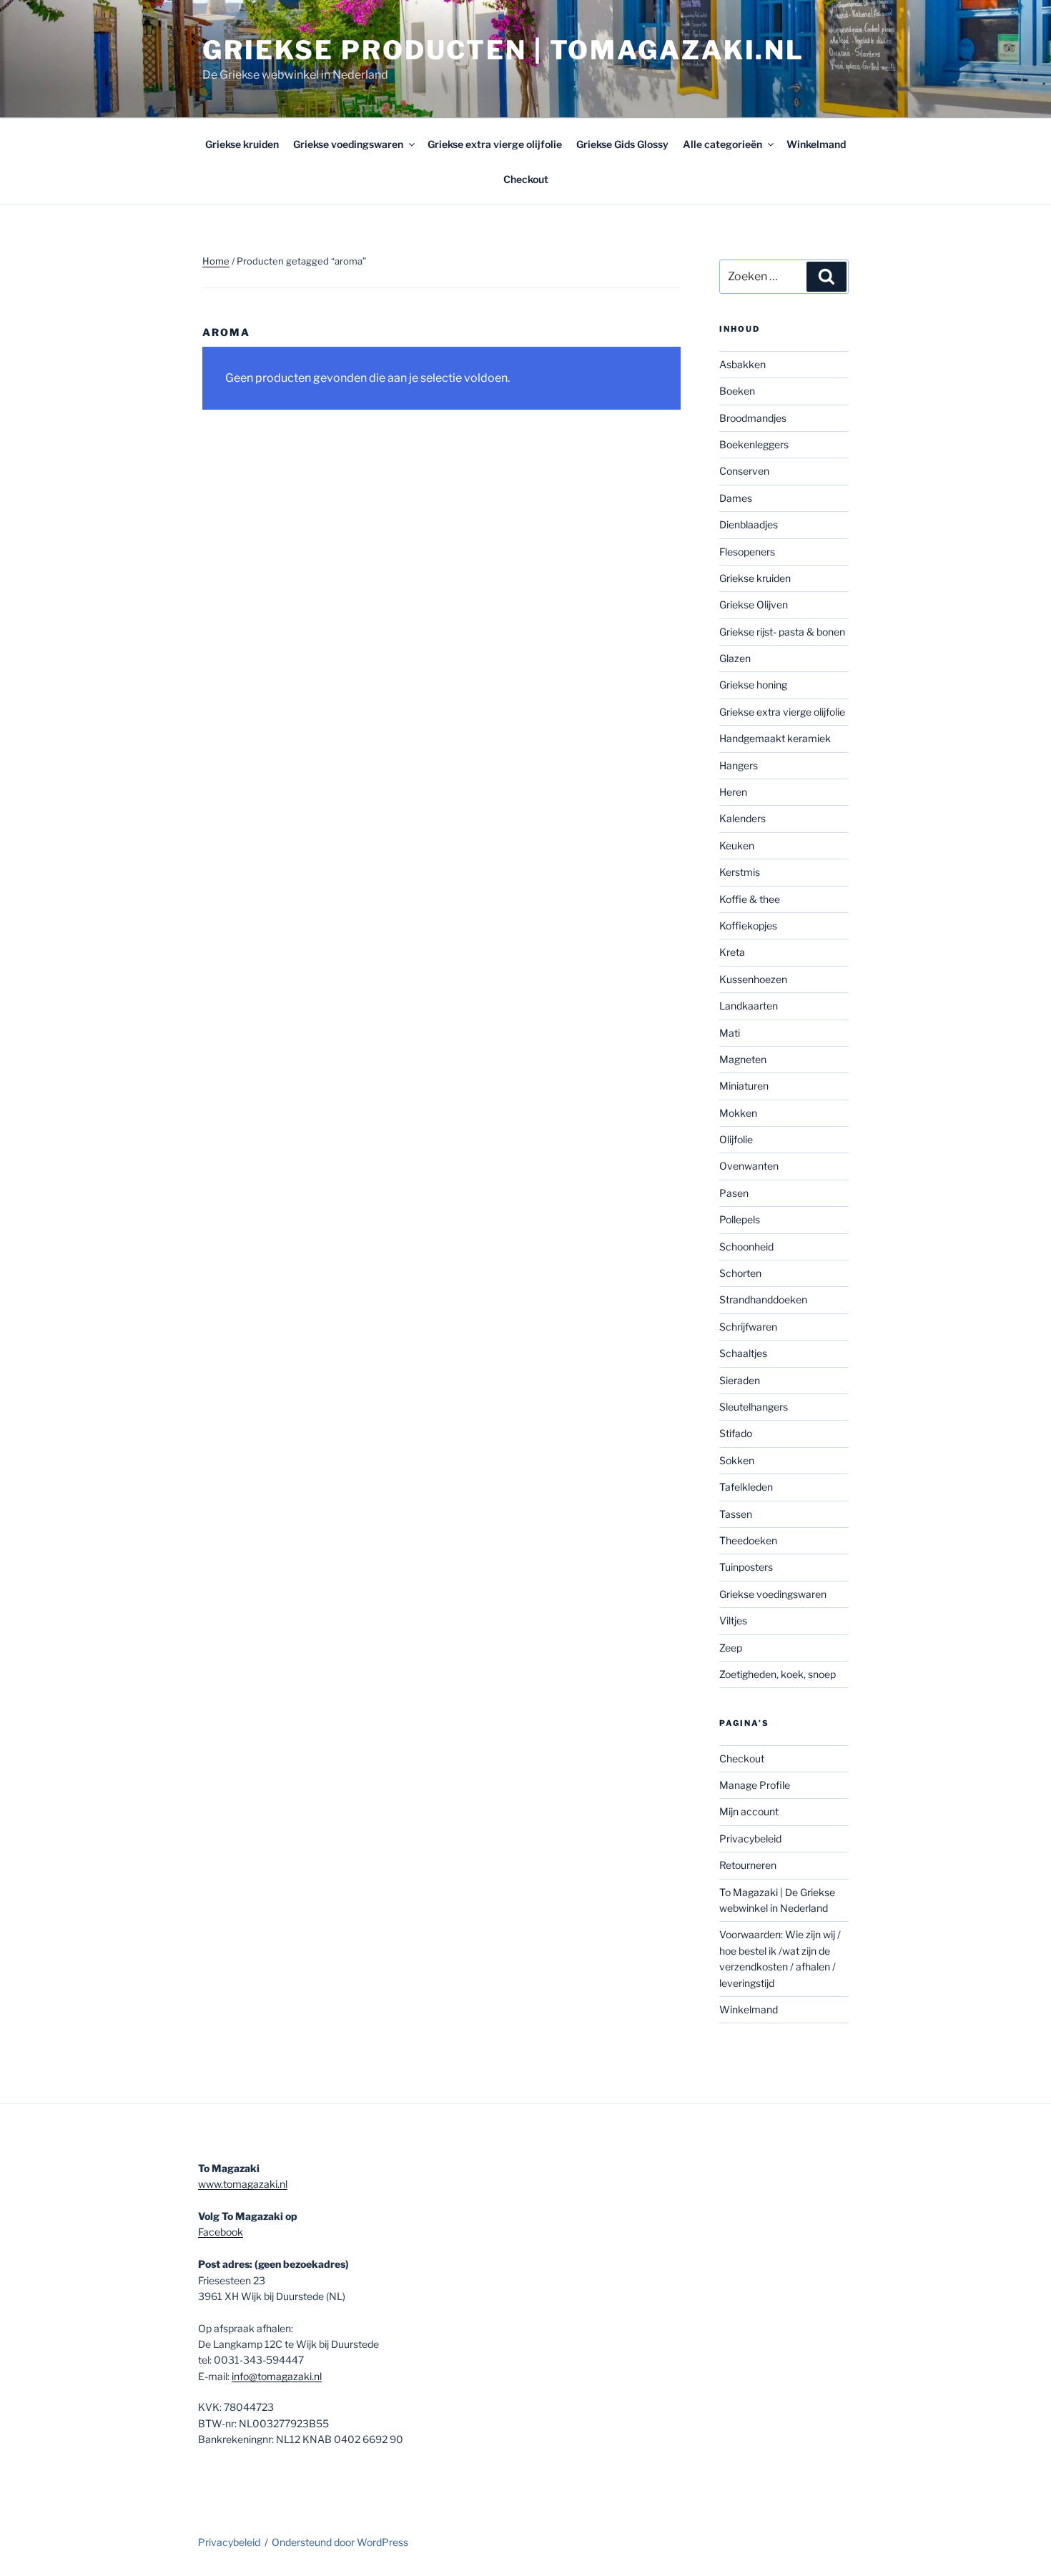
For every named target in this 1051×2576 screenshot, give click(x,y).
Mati (730, 1033)
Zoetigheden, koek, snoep (778, 1674)
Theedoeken (748, 1540)
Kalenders (742, 818)
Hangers (739, 765)
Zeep (731, 1648)
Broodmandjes (753, 418)
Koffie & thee (750, 899)
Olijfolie (736, 1139)
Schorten (740, 1273)
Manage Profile (755, 1785)
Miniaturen (744, 1086)
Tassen (736, 1514)
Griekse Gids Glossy (622, 144)
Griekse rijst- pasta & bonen (782, 632)
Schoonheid (746, 1247)
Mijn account (749, 1811)
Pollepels (740, 1219)
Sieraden (740, 1380)
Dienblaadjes (749, 524)
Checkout (526, 179)
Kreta (732, 952)
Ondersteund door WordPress (340, 2542)
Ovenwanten (749, 1166)
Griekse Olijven (754, 604)
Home (216, 261)
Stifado (736, 1433)
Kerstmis (740, 872)
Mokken (738, 1113)
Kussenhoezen (753, 979)
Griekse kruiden (242, 144)
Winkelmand (816, 144)
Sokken (737, 1460)
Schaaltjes (743, 1353)
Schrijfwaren (748, 1327)
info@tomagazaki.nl (277, 2376)
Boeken (737, 391)
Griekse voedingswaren (348, 144)
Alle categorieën (722, 144)
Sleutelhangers (754, 1407)
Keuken (737, 845)
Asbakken (742, 364)
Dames (736, 498)
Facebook (221, 2232)
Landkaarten (749, 1006)
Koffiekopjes (748, 926)
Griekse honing (753, 685)
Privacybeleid (750, 1839)
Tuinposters (746, 1567)
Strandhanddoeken (763, 1299)
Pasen (734, 1193)
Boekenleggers (754, 444)
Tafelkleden (746, 1487)
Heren (733, 792)
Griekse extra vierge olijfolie (495, 144)
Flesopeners (747, 552)
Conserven (744, 471)
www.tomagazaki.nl (243, 2184)
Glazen (735, 658)
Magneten (743, 1059)
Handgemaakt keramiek (775, 738)
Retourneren (748, 1865)
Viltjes (733, 1620)
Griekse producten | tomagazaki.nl (503, 50)
